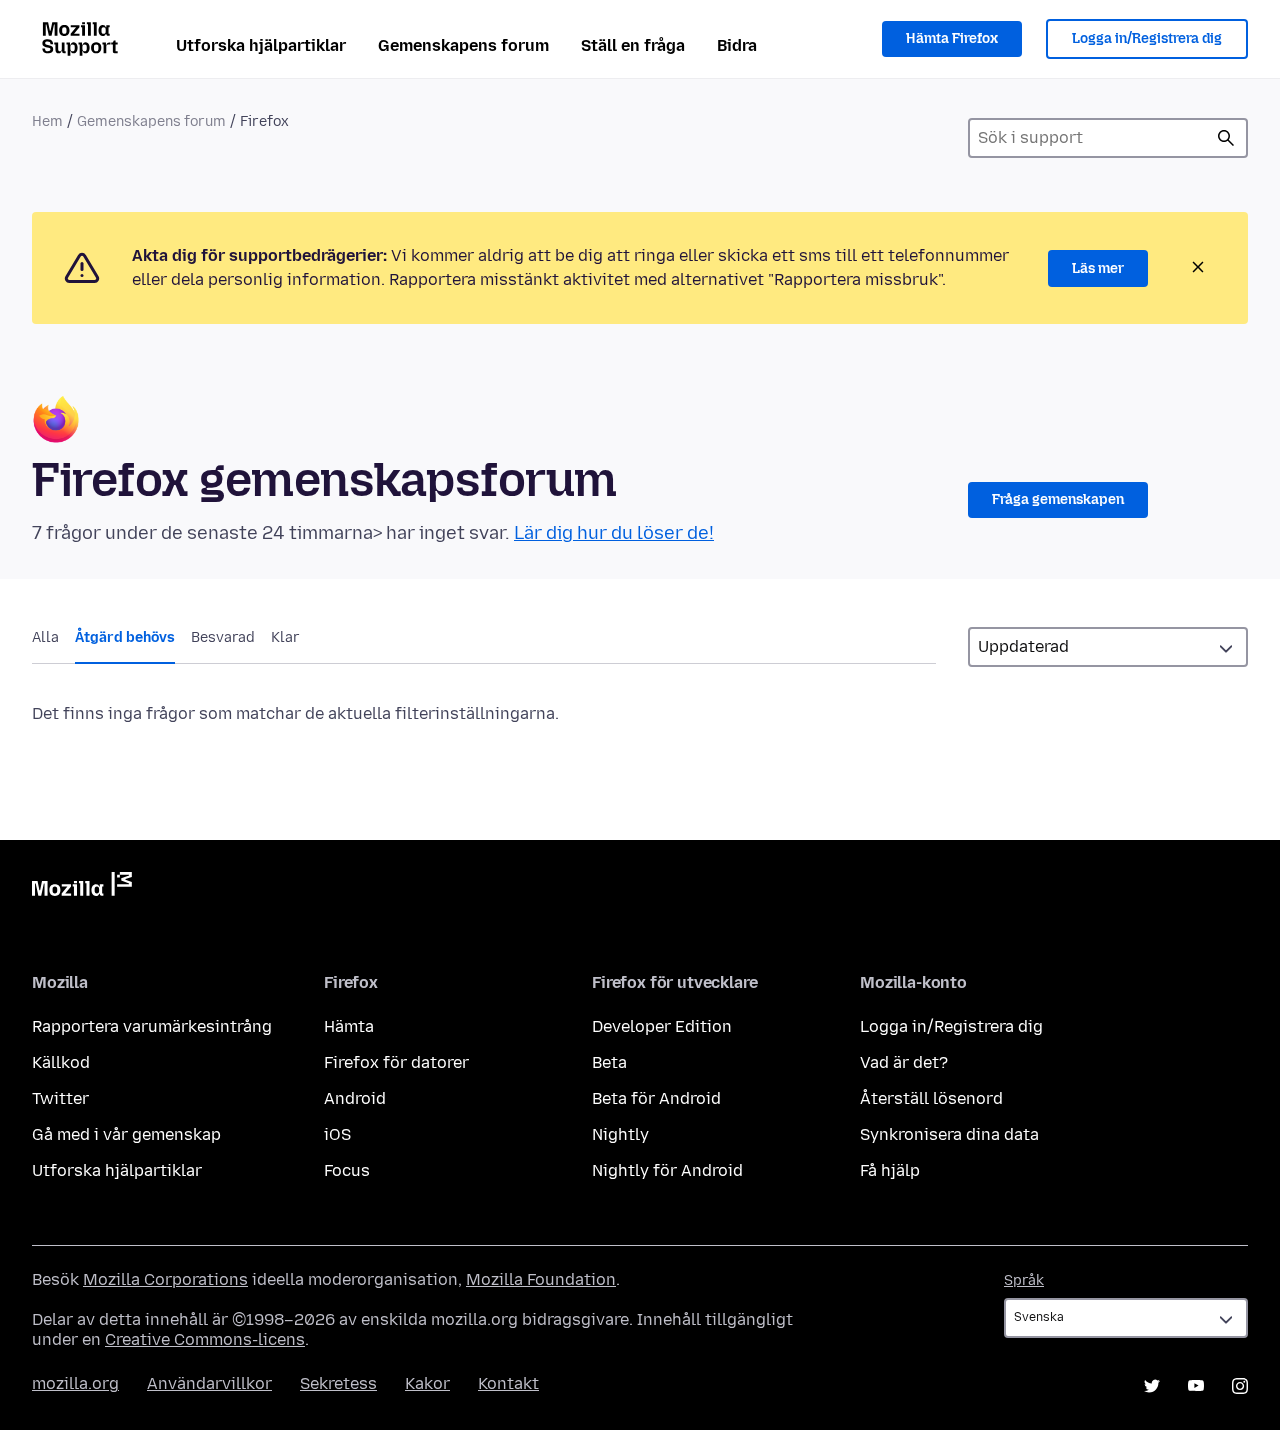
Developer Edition (662, 1026)
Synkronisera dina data (949, 1134)
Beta (609, 1062)
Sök (1226, 138)
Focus (347, 1170)
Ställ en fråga (633, 45)
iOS (337, 1134)
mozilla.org (75, 1383)
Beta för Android (656, 1098)
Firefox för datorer (396, 1062)
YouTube (1196, 1386)
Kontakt (508, 1383)
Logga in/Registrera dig (1147, 38)
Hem (47, 121)
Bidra (737, 45)
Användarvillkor (209, 1383)
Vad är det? (904, 1062)
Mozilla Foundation (541, 1279)
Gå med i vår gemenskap (126, 1134)
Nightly (620, 1134)
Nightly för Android (667, 1170)
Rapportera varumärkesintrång (152, 1026)
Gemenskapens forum (463, 45)
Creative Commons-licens (205, 1339)
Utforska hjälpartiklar (261, 45)
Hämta (349, 1026)
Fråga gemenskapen (1058, 499)
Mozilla (82, 888)
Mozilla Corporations (165, 1279)
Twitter (60, 1098)
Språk (1024, 1280)
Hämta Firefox (952, 38)
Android (355, 1098)
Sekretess (338, 1383)
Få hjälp (890, 1170)
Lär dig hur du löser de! (614, 533)
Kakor (427, 1383)
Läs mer (1098, 268)
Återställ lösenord (931, 1098)
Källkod (61, 1062)
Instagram (1240, 1386)
